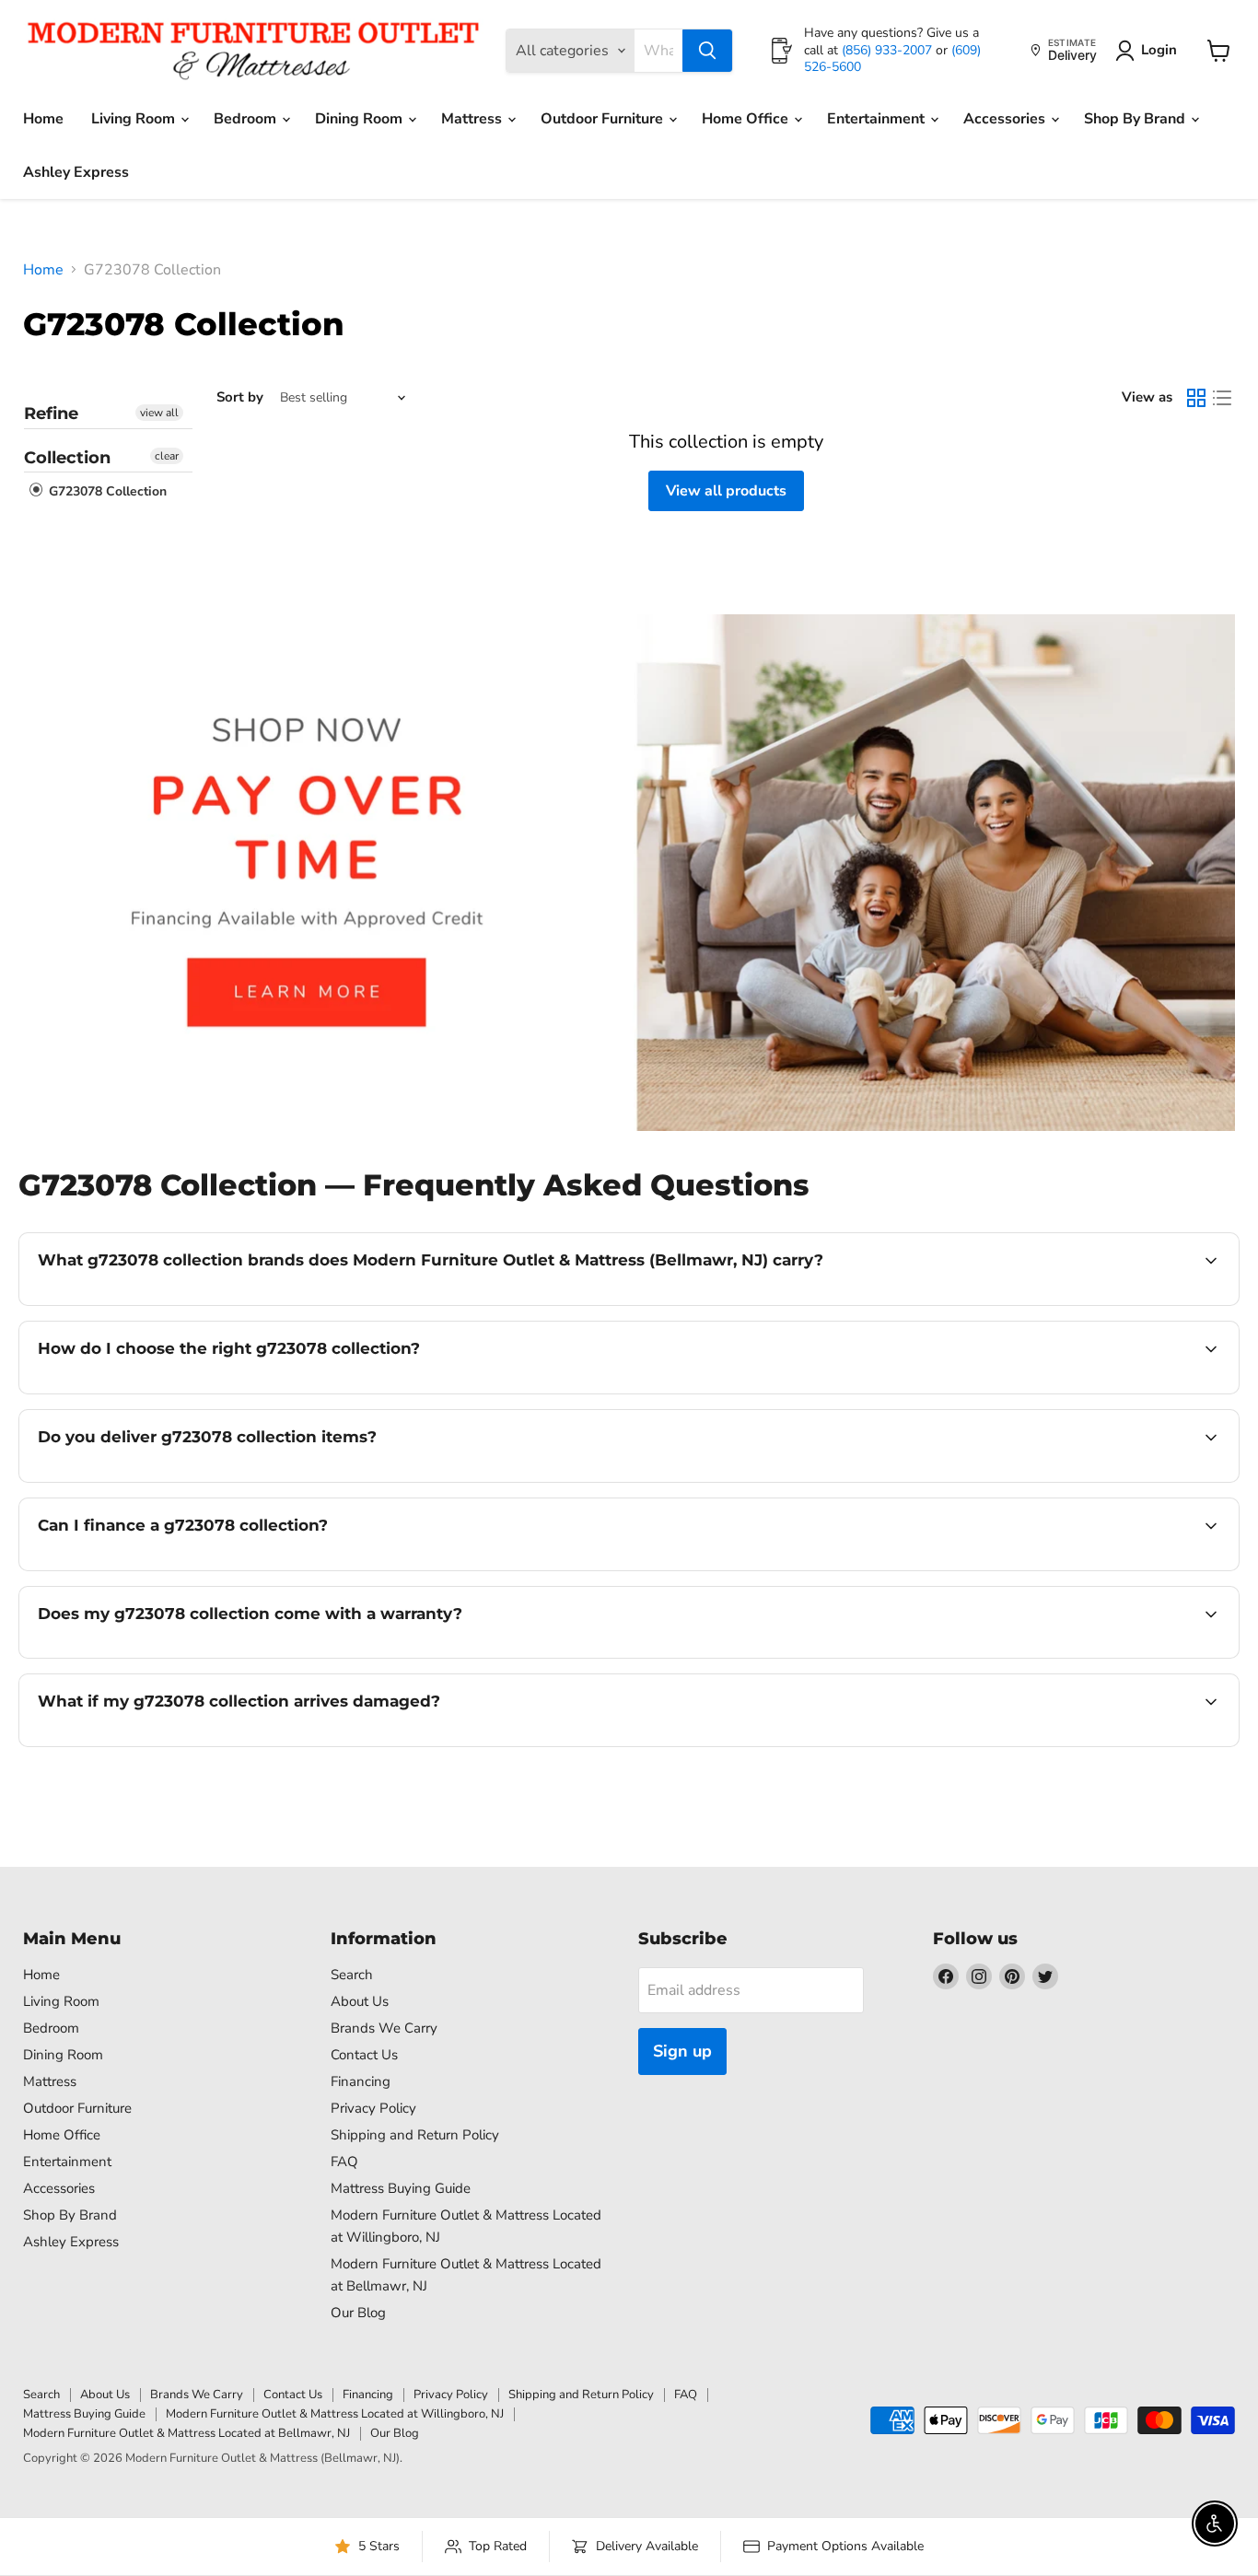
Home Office (747, 119)
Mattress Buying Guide (401, 2188)
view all (159, 413)
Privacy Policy (373, 2108)
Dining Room (361, 119)
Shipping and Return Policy (415, 2135)
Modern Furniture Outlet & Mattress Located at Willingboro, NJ (335, 2414)
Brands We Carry (384, 2028)
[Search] (707, 51)
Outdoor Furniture (604, 119)
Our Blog (358, 2313)
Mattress (473, 119)
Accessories (1006, 119)
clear (167, 456)
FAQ (344, 2162)
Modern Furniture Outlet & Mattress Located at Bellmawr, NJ (186, 2433)
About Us (360, 2001)
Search (352, 1975)
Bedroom (247, 119)
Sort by (240, 397)
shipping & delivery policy (1122, 1480)
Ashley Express (76, 172)
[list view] (1222, 398)
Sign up (682, 2051)
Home (43, 119)
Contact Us (364, 2055)
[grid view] (1196, 398)
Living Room (135, 119)
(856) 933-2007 (889, 50)
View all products (726, 491)
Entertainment (878, 119)
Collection (67, 458)
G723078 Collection (106, 492)
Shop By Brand (1136, 119)
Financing (361, 2081)
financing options (188, 1568)
